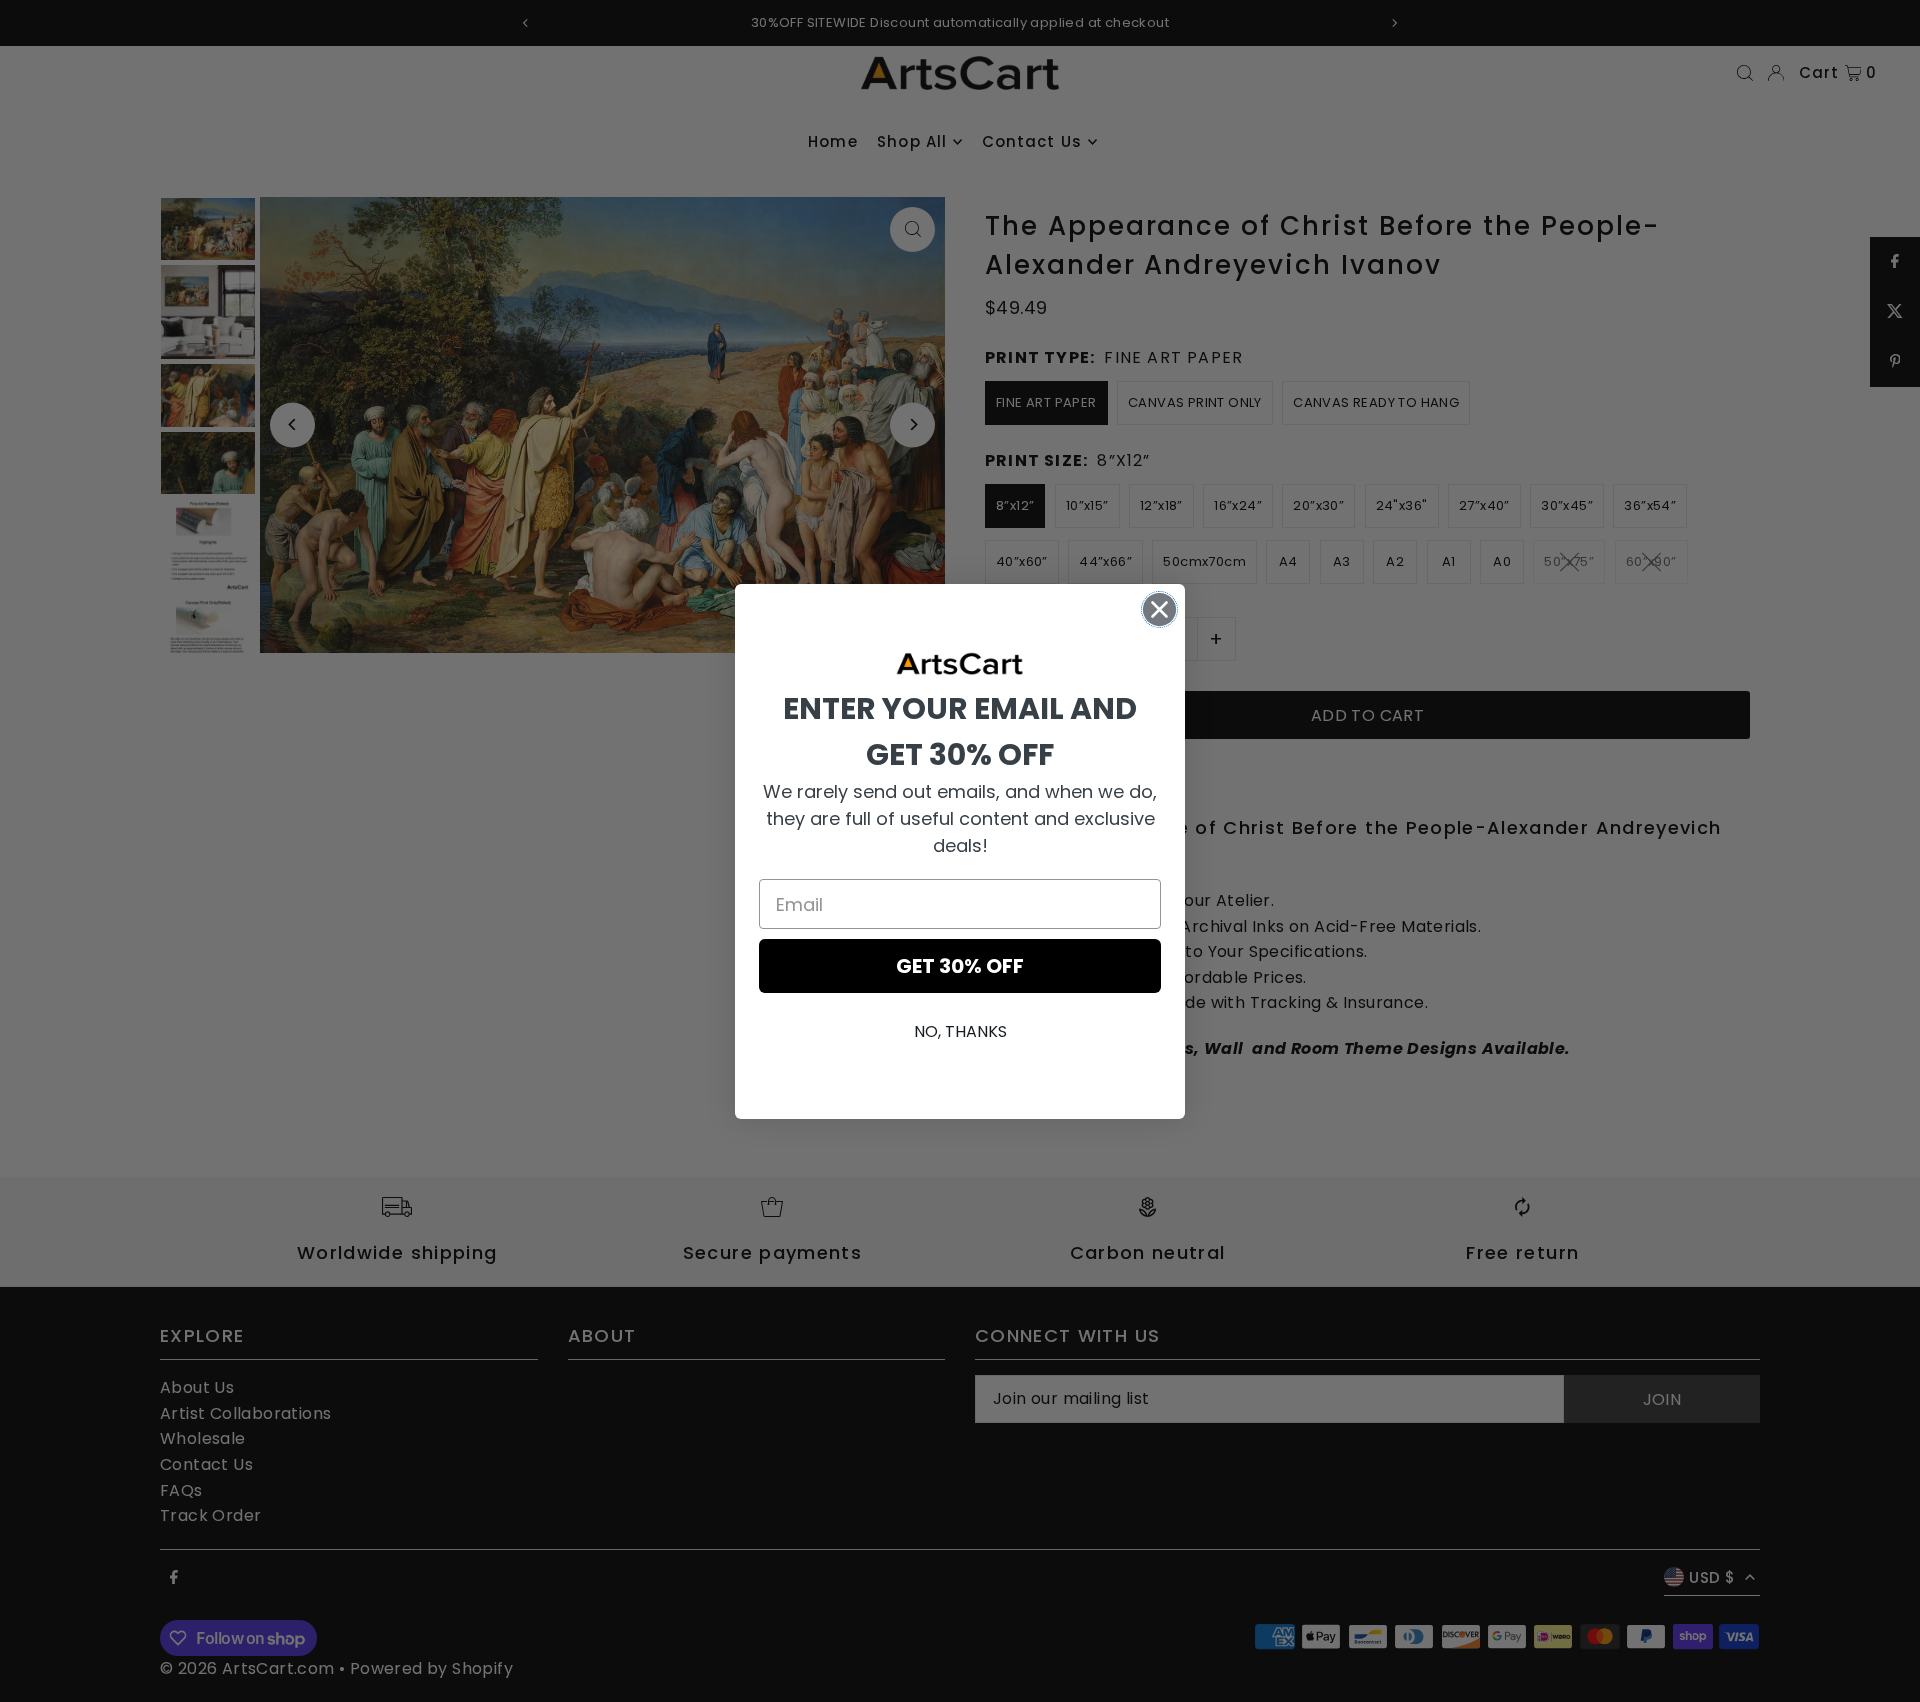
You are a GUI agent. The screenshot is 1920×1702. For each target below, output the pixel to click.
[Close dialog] (1159, 609)
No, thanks (960, 1031)
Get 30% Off (960, 966)
